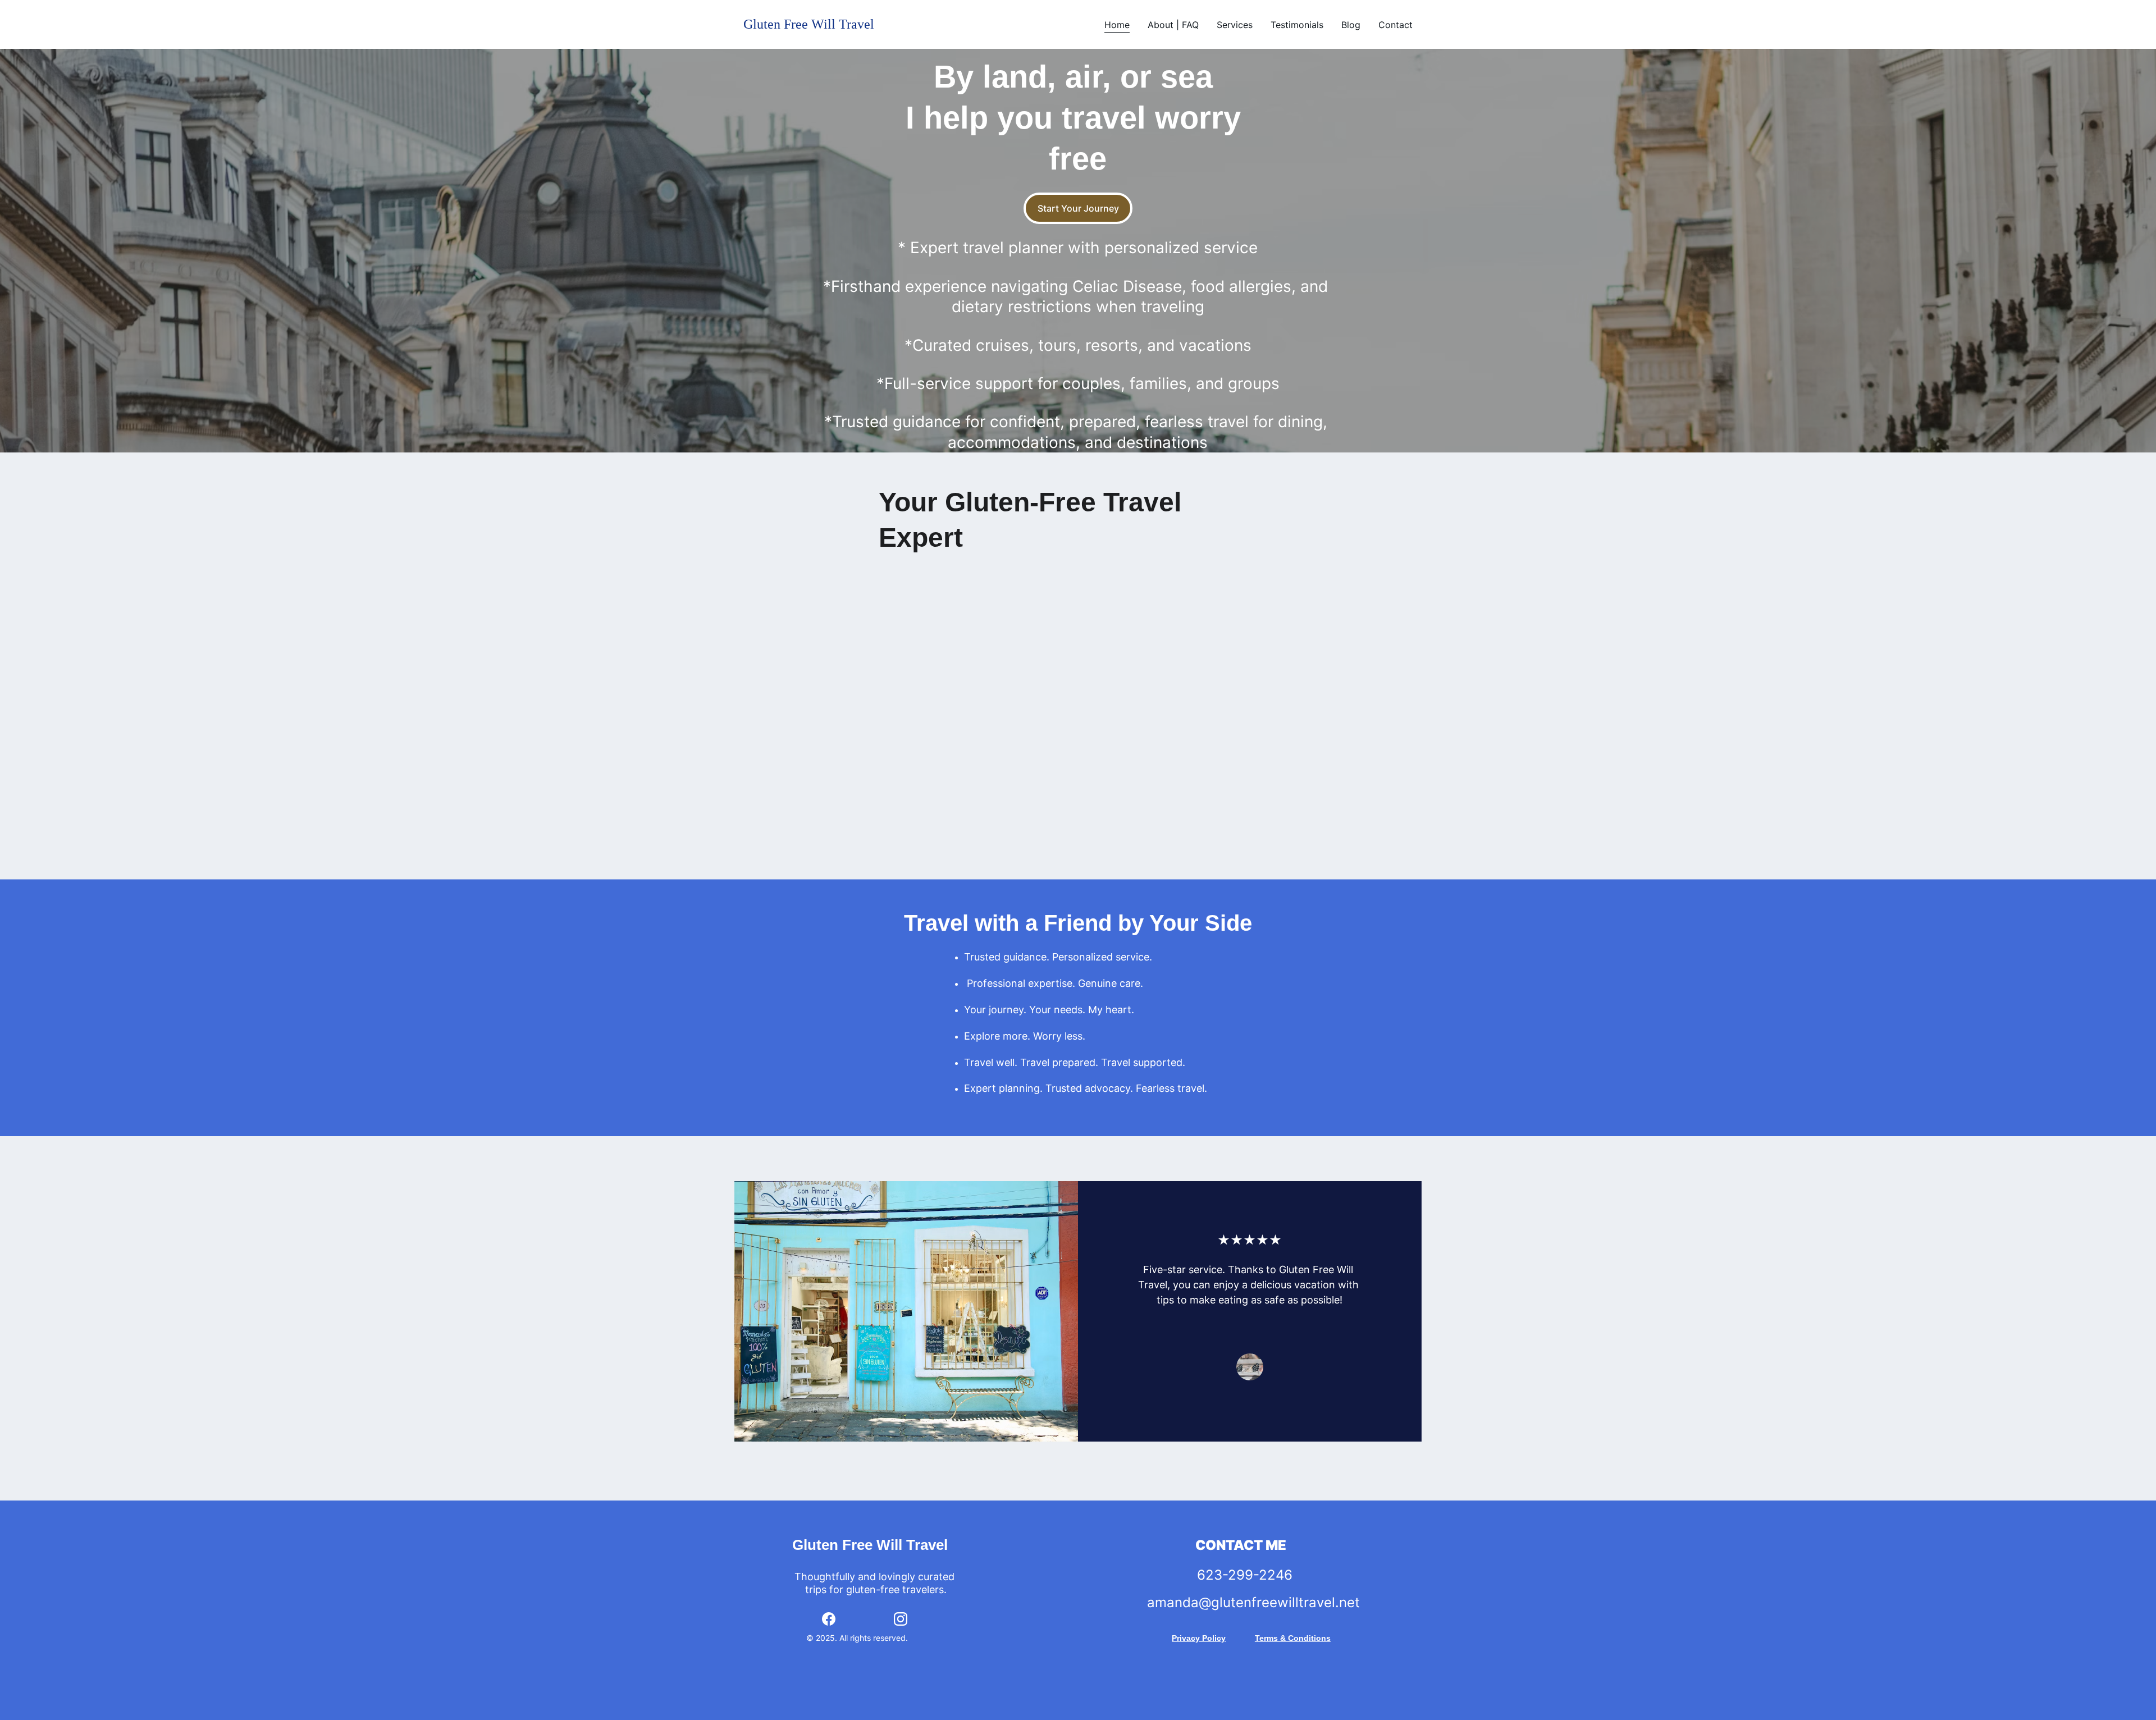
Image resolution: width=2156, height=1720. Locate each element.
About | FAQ (1173, 25)
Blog (1351, 25)
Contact (1396, 25)
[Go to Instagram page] (901, 1619)
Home (1117, 25)
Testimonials (1297, 25)
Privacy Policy (1199, 1638)
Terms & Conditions (1293, 1638)
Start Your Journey (1078, 208)
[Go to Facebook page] (829, 1619)
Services (1235, 25)
